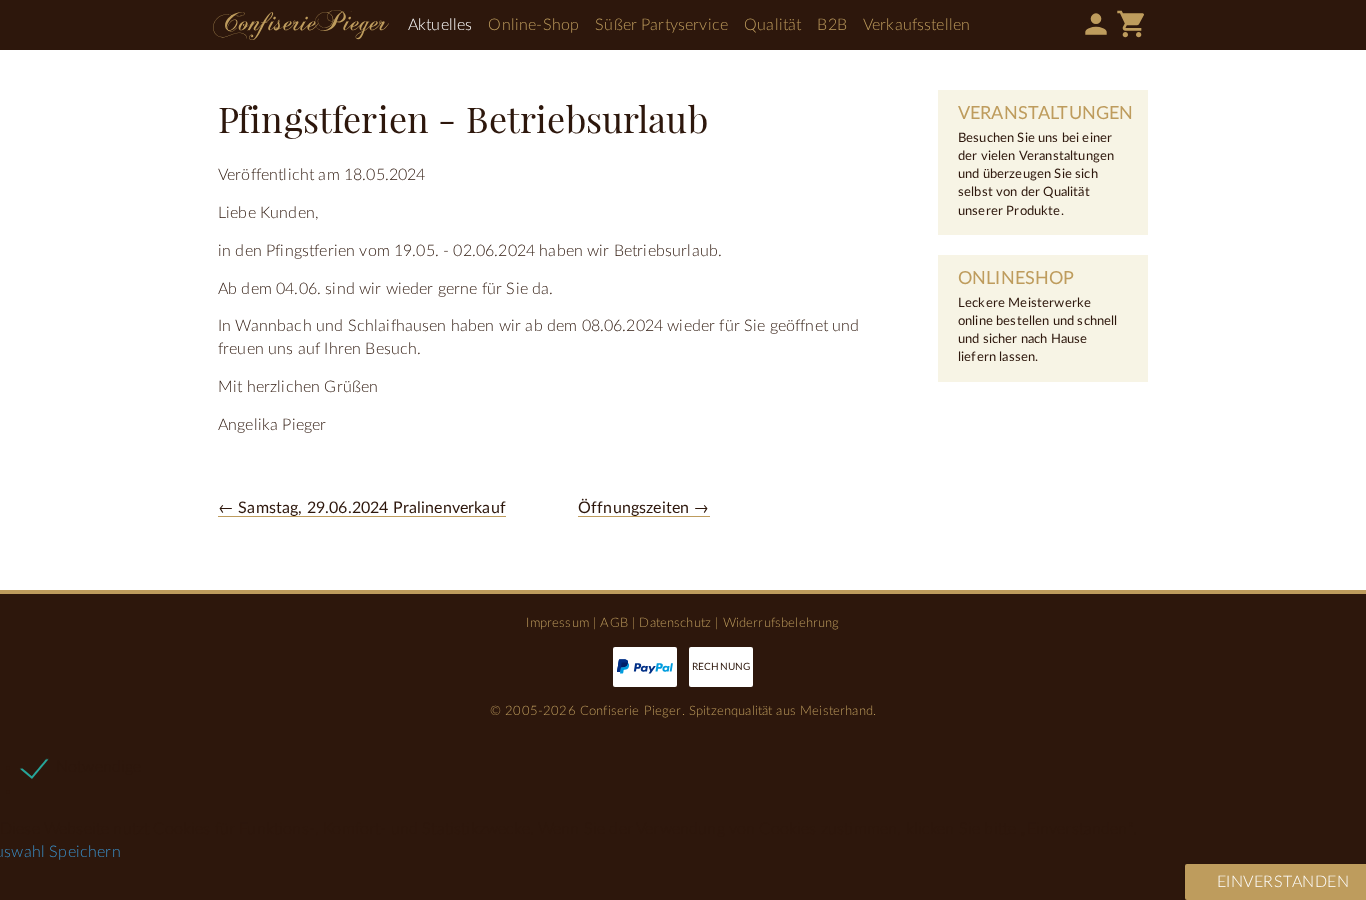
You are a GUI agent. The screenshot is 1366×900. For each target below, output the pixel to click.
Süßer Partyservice (661, 25)
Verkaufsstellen (916, 25)
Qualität (772, 25)
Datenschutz (675, 623)
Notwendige (99, 767)
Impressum (557, 623)
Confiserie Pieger (301, 25)
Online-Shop (533, 25)
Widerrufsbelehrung (781, 623)
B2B (831, 25)
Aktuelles (440, 25)
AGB (613, 623)
